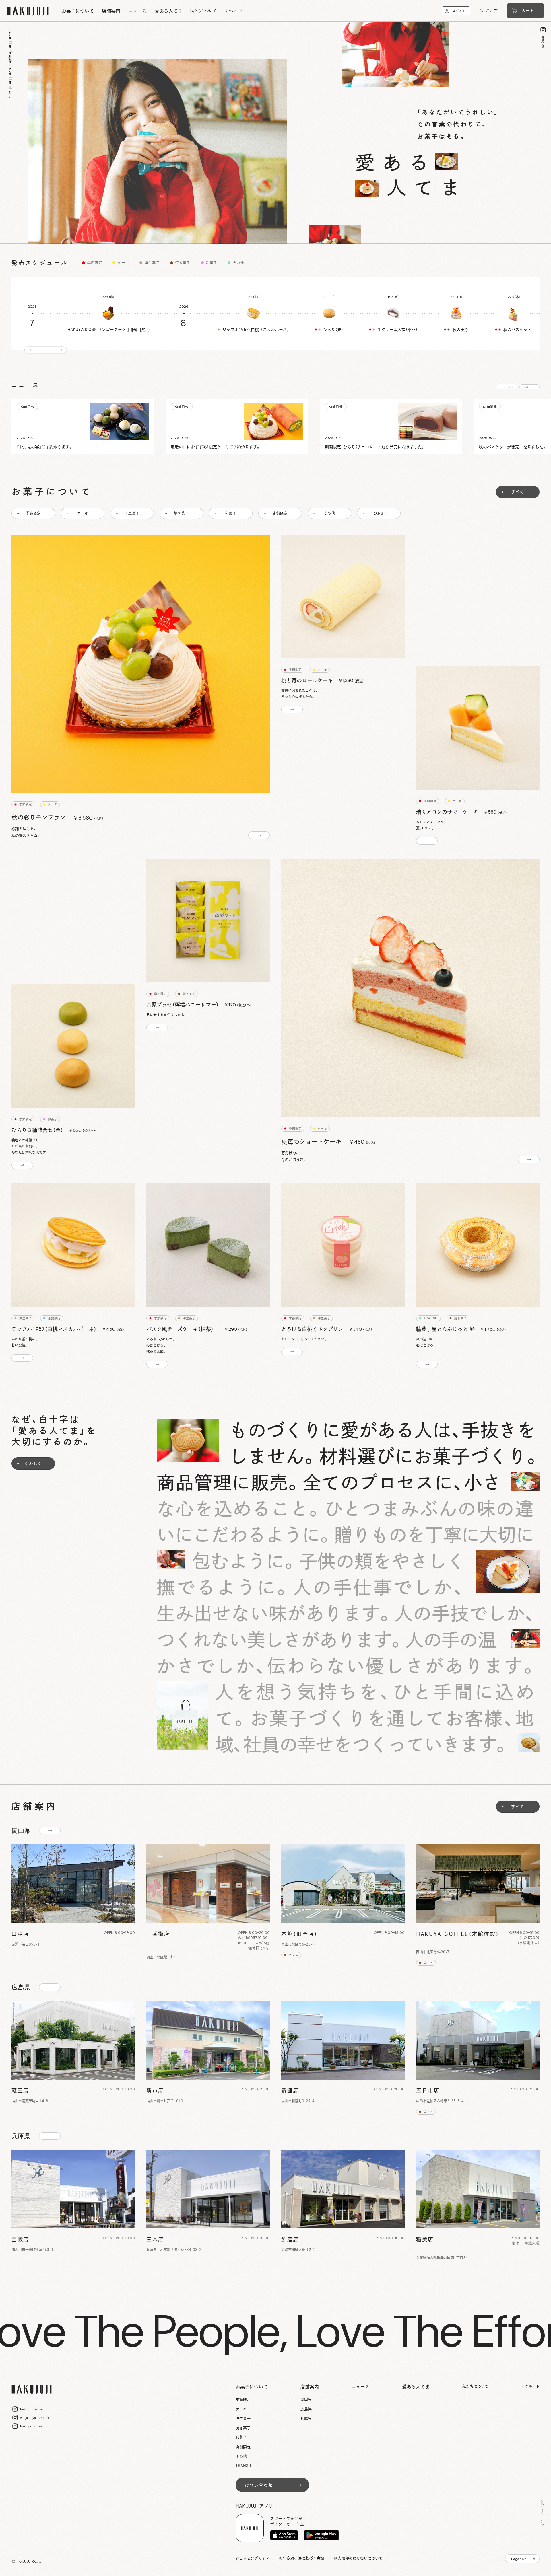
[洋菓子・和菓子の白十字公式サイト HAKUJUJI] (28, 11)
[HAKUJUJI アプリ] (284, 2535)
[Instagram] (545, 37)
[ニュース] (83, 426)
